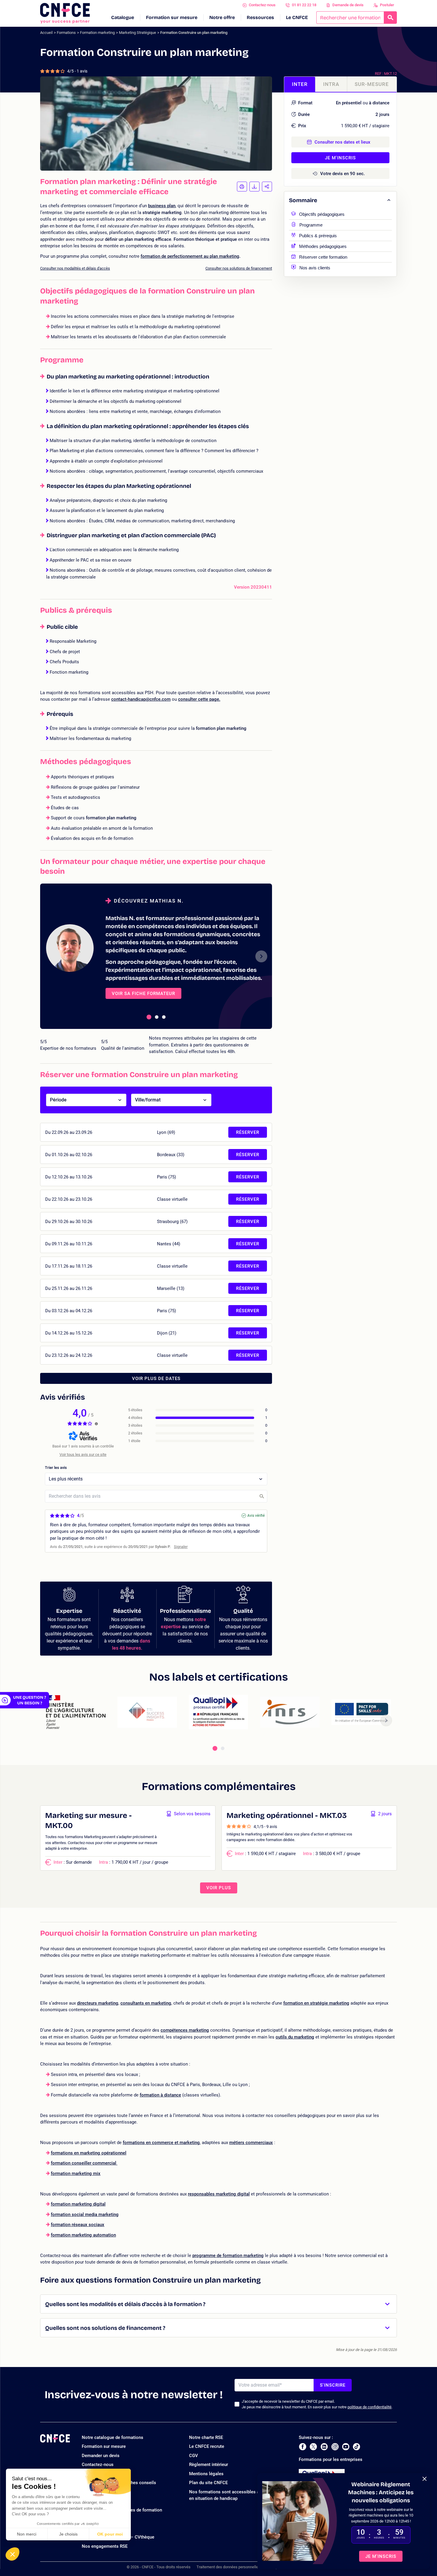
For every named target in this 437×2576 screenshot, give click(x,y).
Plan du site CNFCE (208, 2483)
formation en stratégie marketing (316, 2003)
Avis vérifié (256, 1516)
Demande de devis (348, 5)
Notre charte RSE (206, 2437)
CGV (194, 2456)
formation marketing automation (83, 2235)
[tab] (149, 1017)
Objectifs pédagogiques (322, 214)
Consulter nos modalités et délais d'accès (75, 268)
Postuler (387, 5)
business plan (162, 206)
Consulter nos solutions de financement (239, 268)
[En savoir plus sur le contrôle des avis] (96, 1424)
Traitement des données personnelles (228, 2567)
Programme (311, 224)
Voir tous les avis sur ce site (83, 1454)
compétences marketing (185, 2030)
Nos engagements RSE (105, 2546)
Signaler (181, 1547)
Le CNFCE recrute (207, 2446)
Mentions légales (206, 2474)
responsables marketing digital (219, 2194)
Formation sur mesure (172, 17)
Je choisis (68, 2534)
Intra (331, 84)
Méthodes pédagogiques (323, 246)
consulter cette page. (199, 699)
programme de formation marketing (228, 2256)
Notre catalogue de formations (113, 2437)
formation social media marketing (85, 2214)
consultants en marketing (146, 2003)
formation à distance (160, 2095)
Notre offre (222, 17)
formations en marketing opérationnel (89, 2153)
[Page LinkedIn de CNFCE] (324, 2447)
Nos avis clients (315, 267)
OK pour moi (110, 2534)
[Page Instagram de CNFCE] (335, 2447)
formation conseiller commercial (84, 2163)
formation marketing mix (76, 2173)
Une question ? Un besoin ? (30, 1700)
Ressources (260, 17)
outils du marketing (295, 2037)
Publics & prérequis (318, 235)
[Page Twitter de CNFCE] (313, 2447)
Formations (66, 33)
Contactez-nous (262, 5)
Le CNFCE (297, 17)
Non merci (27, 2534)
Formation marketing (97, 33)
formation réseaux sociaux (78, 2225)
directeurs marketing (98, 2003)
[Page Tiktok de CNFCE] (356, 2447)
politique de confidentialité (370, 2407)
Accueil (46, 33)
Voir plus (219, 1888)
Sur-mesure (372, 84)
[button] (12, 2554)
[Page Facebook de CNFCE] (302, 2447)
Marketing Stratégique (137, 33)
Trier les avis (56, 1468)
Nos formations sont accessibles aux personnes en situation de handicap (238, 2495)
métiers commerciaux (251, 2143)
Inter (300, 84)
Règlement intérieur (209, 2465)
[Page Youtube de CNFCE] (346, 2447)
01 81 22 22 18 (304, 5)
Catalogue (123, 17)
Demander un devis (101, 2456)
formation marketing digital (78, 2204)
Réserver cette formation (323, 256)
